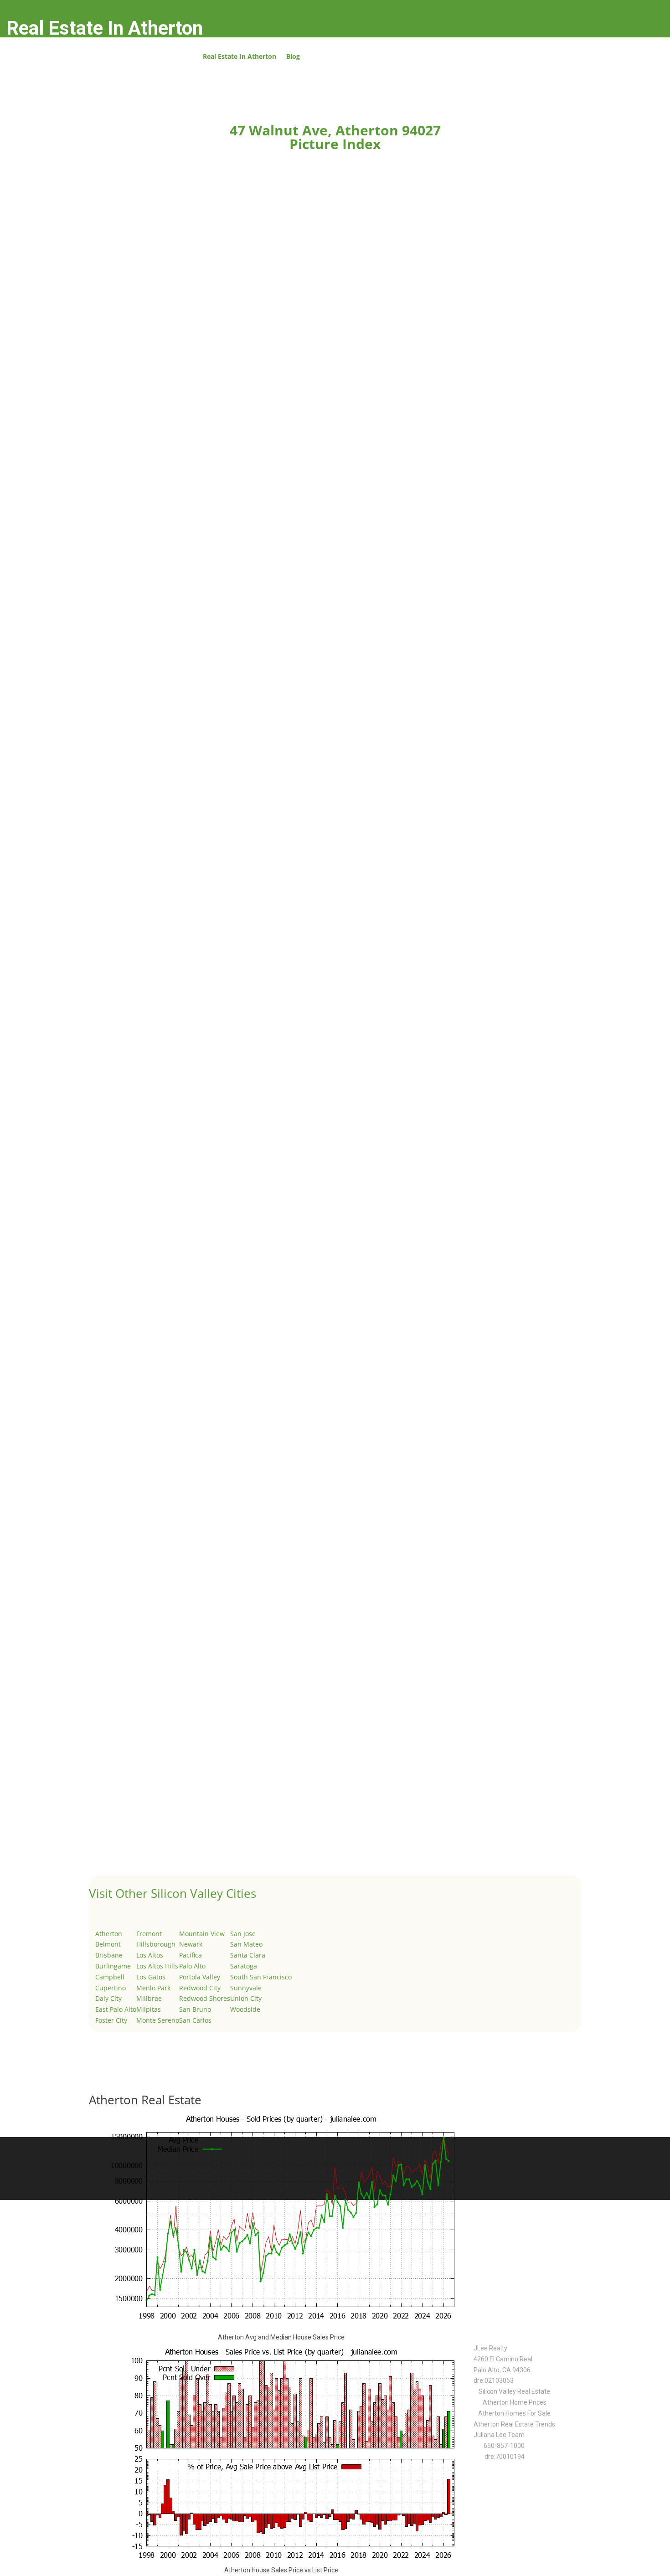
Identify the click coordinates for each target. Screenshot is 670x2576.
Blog (293, 57)
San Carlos (195, 2020)
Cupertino (111, 1988)
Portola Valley (200, 1977)
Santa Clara (248, 1955)
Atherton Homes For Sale (514, 2413)
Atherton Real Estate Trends (514, 2424)
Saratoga (244, 1966)
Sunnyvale (246, 1988)
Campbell (110, 1977)
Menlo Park (153, 1988)
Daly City (108, 1998)
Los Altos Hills (157, 1966)
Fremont (149, 1934)
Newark (191, 1944)
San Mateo (246, 1944)
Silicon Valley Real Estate (514, 2391)
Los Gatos (151, 1977)
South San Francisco (261, 1977)
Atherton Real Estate (145, 2100)
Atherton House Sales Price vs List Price (281, 2570)
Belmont (108, 1944)
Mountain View (202, 1934)
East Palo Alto (116, 2009)
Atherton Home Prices (515, 2402)
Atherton (109, 1934)
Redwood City (200, 1988)
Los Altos (150, 1955)
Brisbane (109, 1955)
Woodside (245, 2009)
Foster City (111, 2020)
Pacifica (191, 1955)
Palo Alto (192, 1966)
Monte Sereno (158, 2020)
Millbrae (149, 1998)
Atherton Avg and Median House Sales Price (281, 2337)
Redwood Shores (205, 1998)
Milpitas (149, 2009)
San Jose (243, 1934)
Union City (246, 1998)
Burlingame (113, 1966)
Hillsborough (156, 1944)
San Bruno (195, 2009)
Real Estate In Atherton (240, 57)
